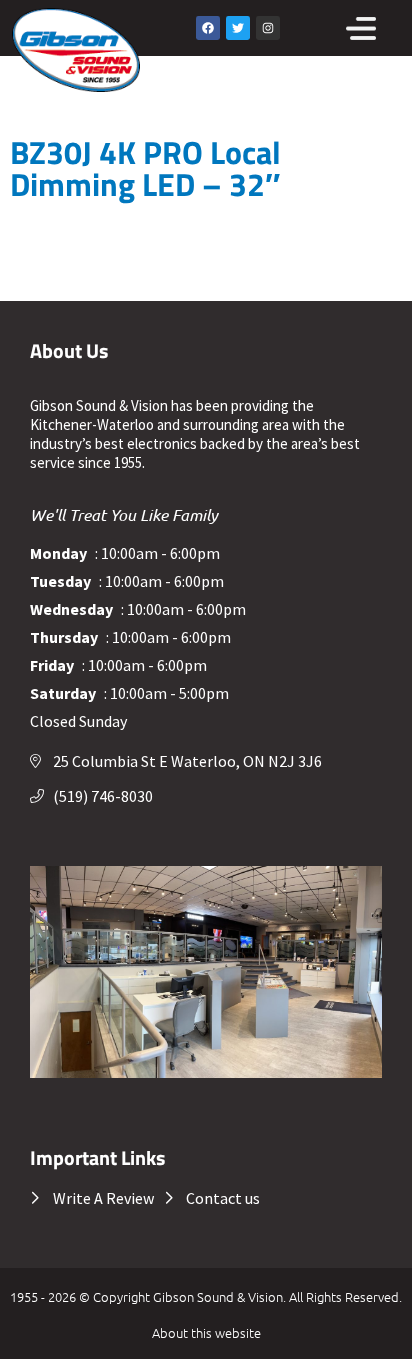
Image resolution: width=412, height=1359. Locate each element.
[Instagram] (268, 28)
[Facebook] (208, 28)
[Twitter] (238, 28)
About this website (206, 1332)
